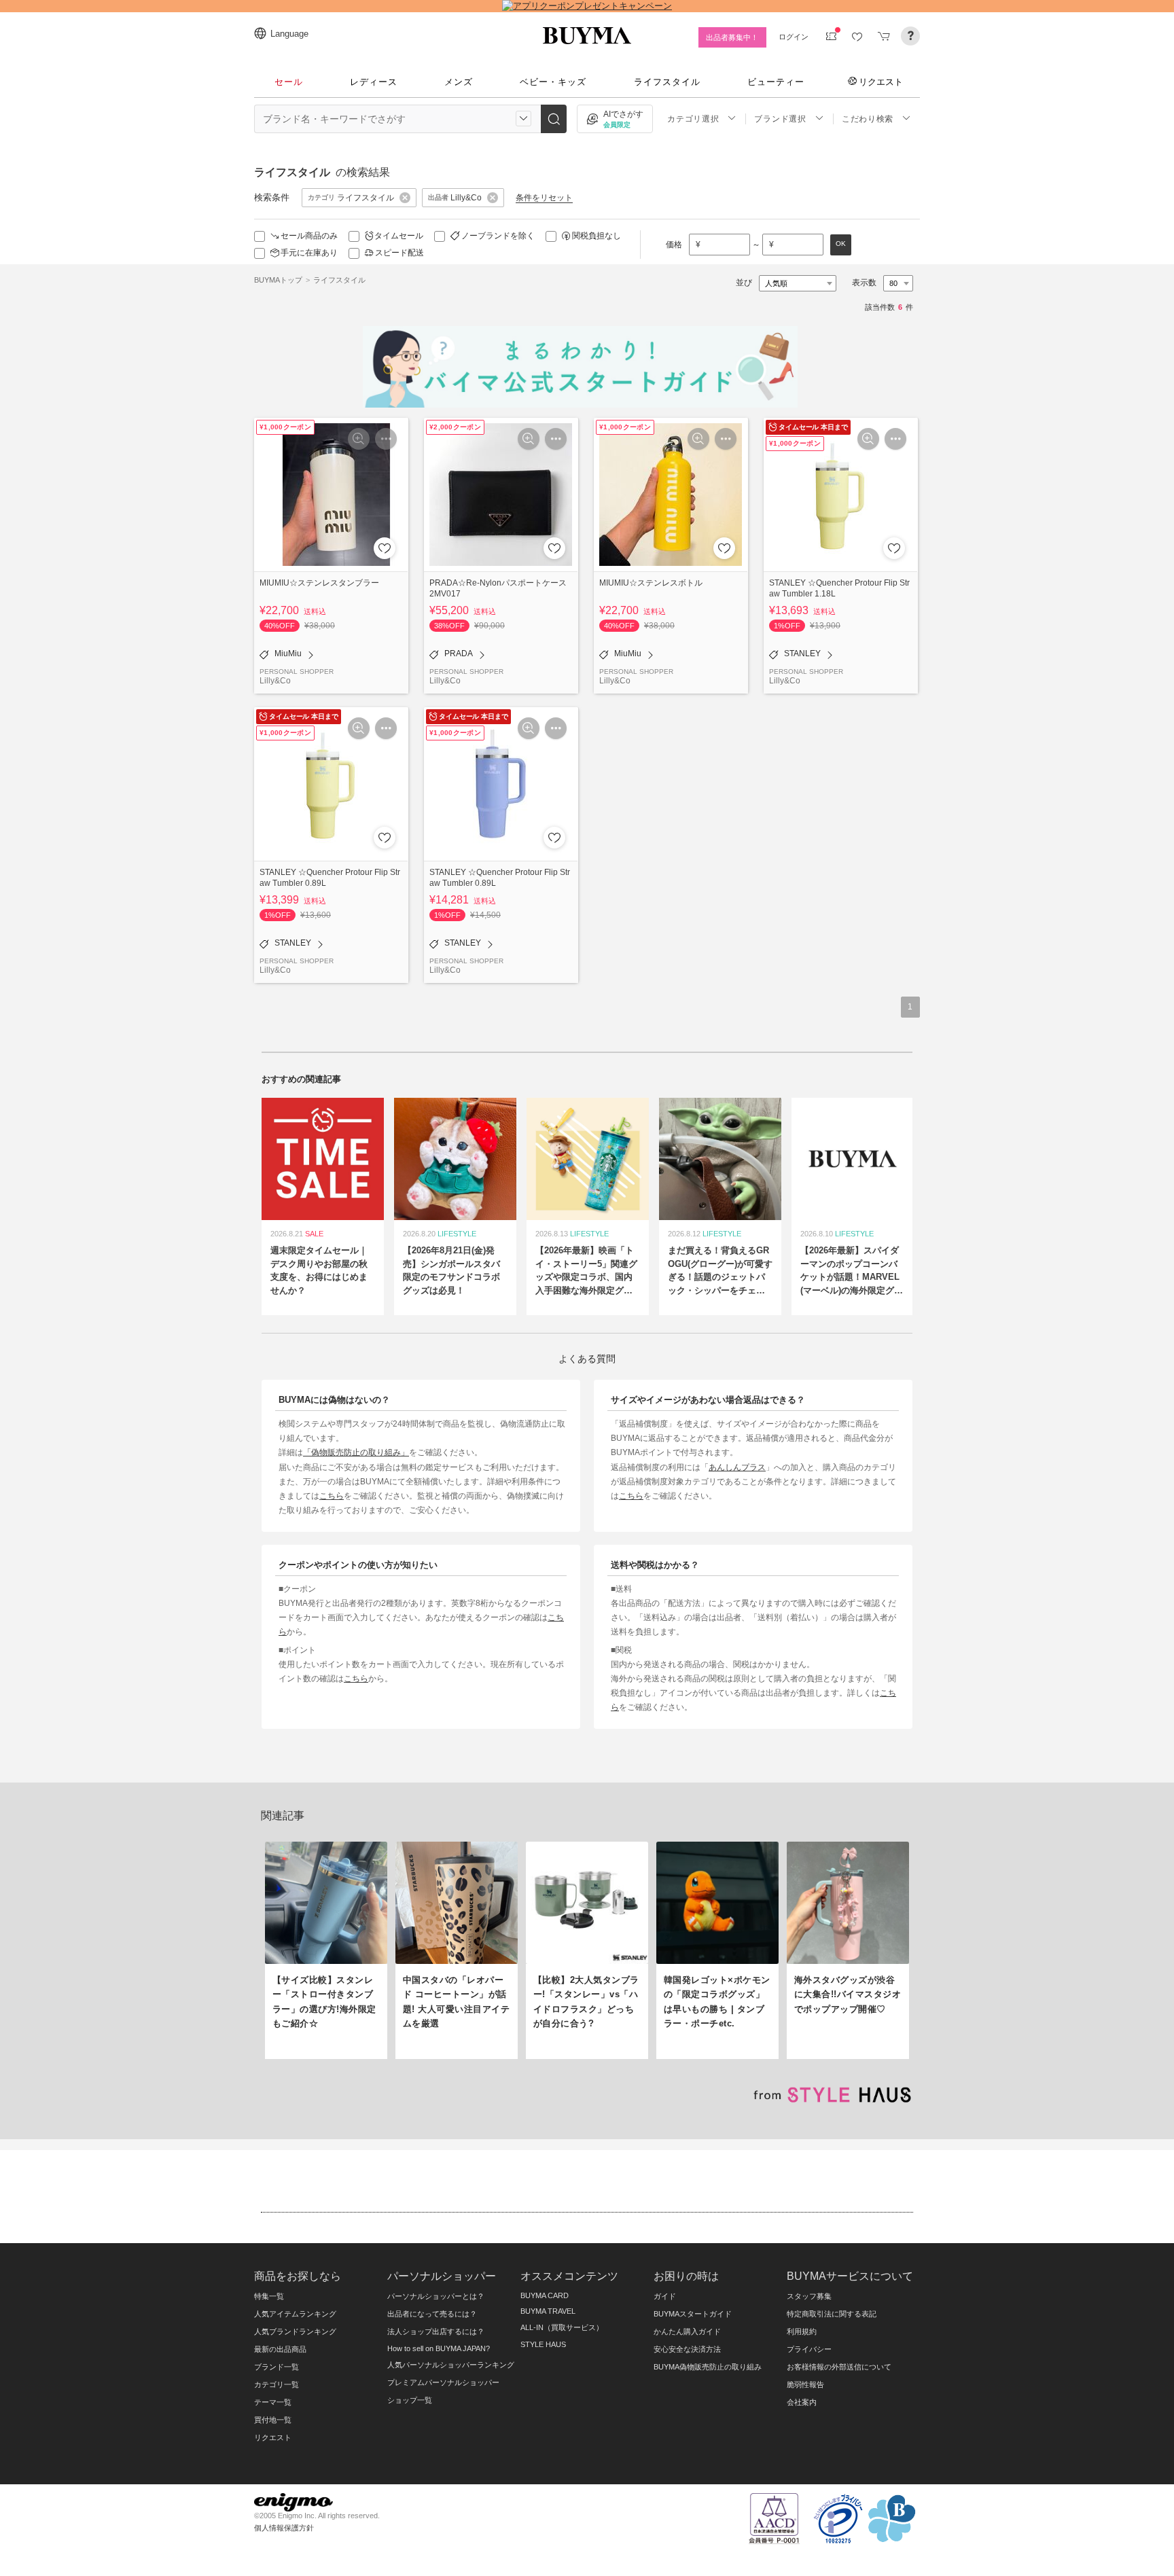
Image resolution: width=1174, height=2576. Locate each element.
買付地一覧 (273, 2420)
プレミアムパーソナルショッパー (443, 2382)
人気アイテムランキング (295, 2314)
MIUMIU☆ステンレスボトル (651, 583)
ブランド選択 (780, 119)
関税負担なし (597, 236)
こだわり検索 (868, 119)
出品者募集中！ (732, 37)
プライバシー (809, 2349)
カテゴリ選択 (693, 119)
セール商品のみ (309, 236)
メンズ (459, 82)
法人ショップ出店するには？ (436, 2331)
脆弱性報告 (805, 2384)
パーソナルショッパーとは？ (436, 2296)
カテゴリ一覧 (277, 2384)
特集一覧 (269, 2296)
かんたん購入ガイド (687, 2331)
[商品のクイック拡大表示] (359, 439)
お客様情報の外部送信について (839, 2367)
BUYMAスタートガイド (693, 2314)
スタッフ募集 (809, 2296)
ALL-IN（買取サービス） (562, 2327)
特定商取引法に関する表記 (832, 2314)
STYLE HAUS (543, 2344)
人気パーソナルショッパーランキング (451, 2365)
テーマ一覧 (273, 2402)
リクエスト (881, 82)
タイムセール (399, 236)
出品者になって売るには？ (432, 2314)
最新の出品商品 (280, 2349)
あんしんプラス (737, 1467)
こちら (332, 1496)
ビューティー (776, 82)
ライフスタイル (667, 82)
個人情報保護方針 (284, 2528)
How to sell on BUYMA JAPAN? (439, 2348)
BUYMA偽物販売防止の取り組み (708, 2367)
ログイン (794, 37)
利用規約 (802, 2331)
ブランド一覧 (277, 2367)
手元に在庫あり (309, 253)
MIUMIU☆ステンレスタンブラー (319, 583)
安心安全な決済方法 (687, 2349)
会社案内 (802, 2402)
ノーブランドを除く (498, 236)
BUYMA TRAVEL (548, 2311)
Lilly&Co (275, 680)
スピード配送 (399, 253)
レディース (374, 82)
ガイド (665, 2296)
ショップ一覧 (410, 2400)
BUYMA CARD (545, 2295)
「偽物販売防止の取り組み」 (356, 1452)
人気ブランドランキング (295, 2331)
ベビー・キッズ (553, 82)
